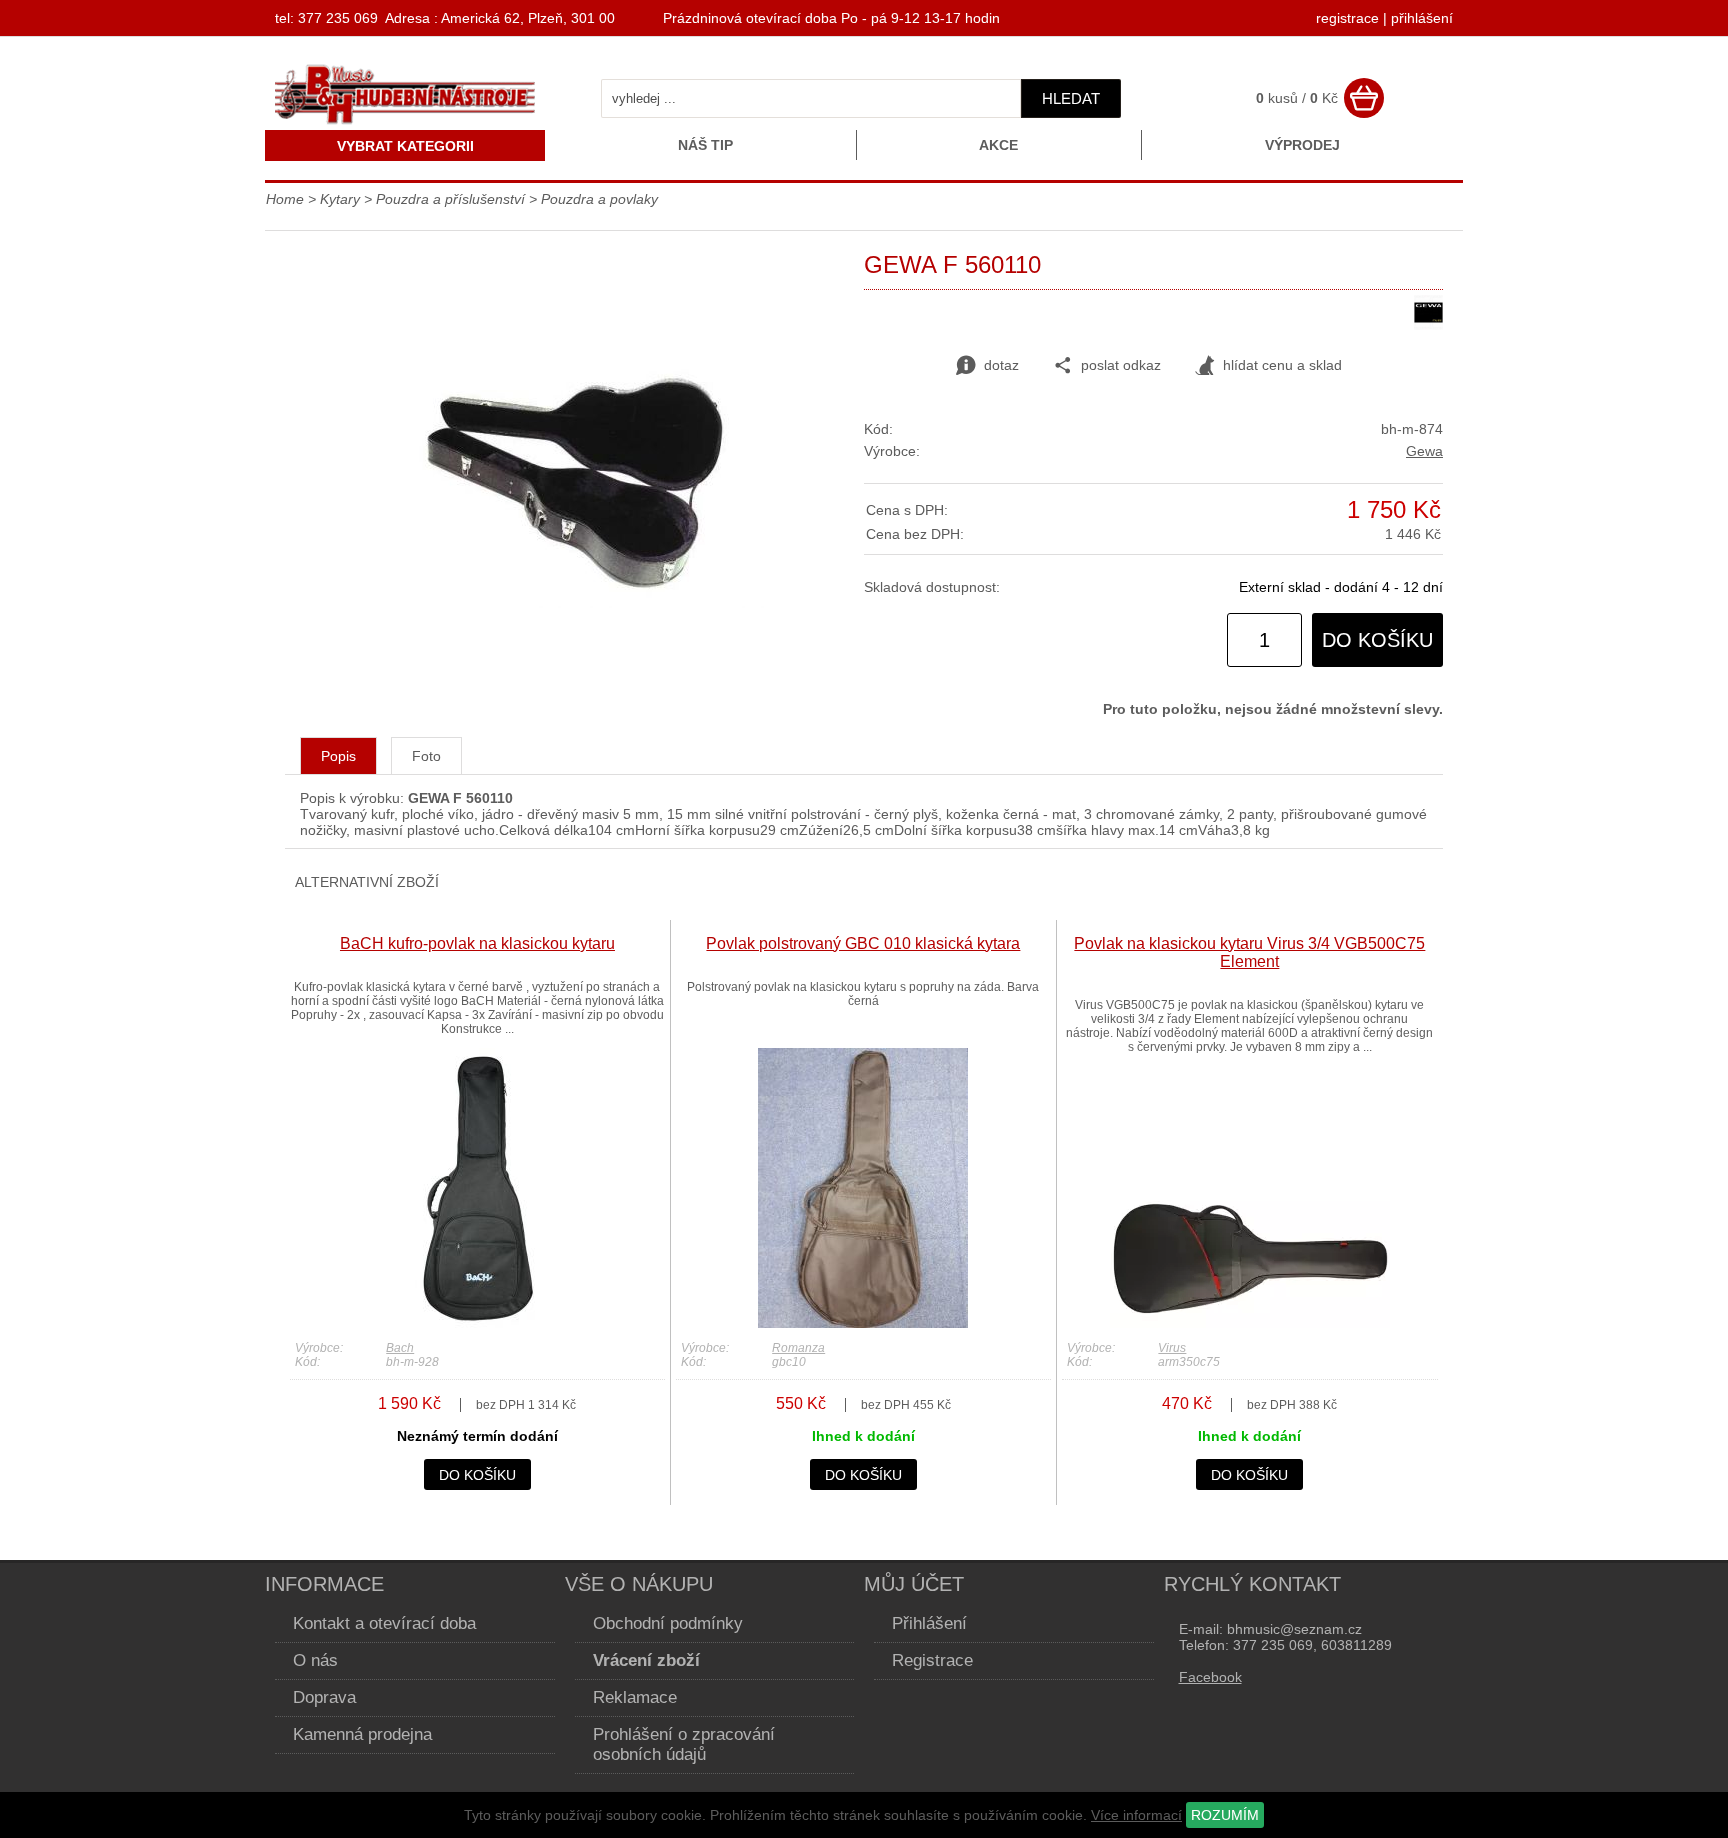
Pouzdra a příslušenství (450, 199)
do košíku (1377, 640)
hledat (1071, 98)
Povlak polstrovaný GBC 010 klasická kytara (863, 943)
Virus (1172, 1348)
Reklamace (635, 1697)
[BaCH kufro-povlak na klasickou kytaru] (477, 1323)
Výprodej (1302, 145)
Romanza (798, 1348)
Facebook (1210, 1677)
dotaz (1001, 365)
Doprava (324, 1697)
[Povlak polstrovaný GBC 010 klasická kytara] (863, 1323)
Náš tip (705, 145)
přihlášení (1422, 18)
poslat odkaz (1121, 365)
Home (285, 199)
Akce (998, 145)
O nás (315, 1660)
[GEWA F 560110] (575, 603)
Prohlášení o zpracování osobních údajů (684, 1744)
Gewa (1424, 451)
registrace (1347, 18)
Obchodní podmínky (668, 1623)
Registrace (932, 1660)
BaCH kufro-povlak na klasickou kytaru (477, 943)
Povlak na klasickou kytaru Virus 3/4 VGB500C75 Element (1249, 952)
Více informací (1136, 1815)
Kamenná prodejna (362, 1734)
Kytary (340, 199)
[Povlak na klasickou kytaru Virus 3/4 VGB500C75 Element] (1250, 1323)
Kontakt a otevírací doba (384, 1623)
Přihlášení (929, 1623)
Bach (400, 1348)
